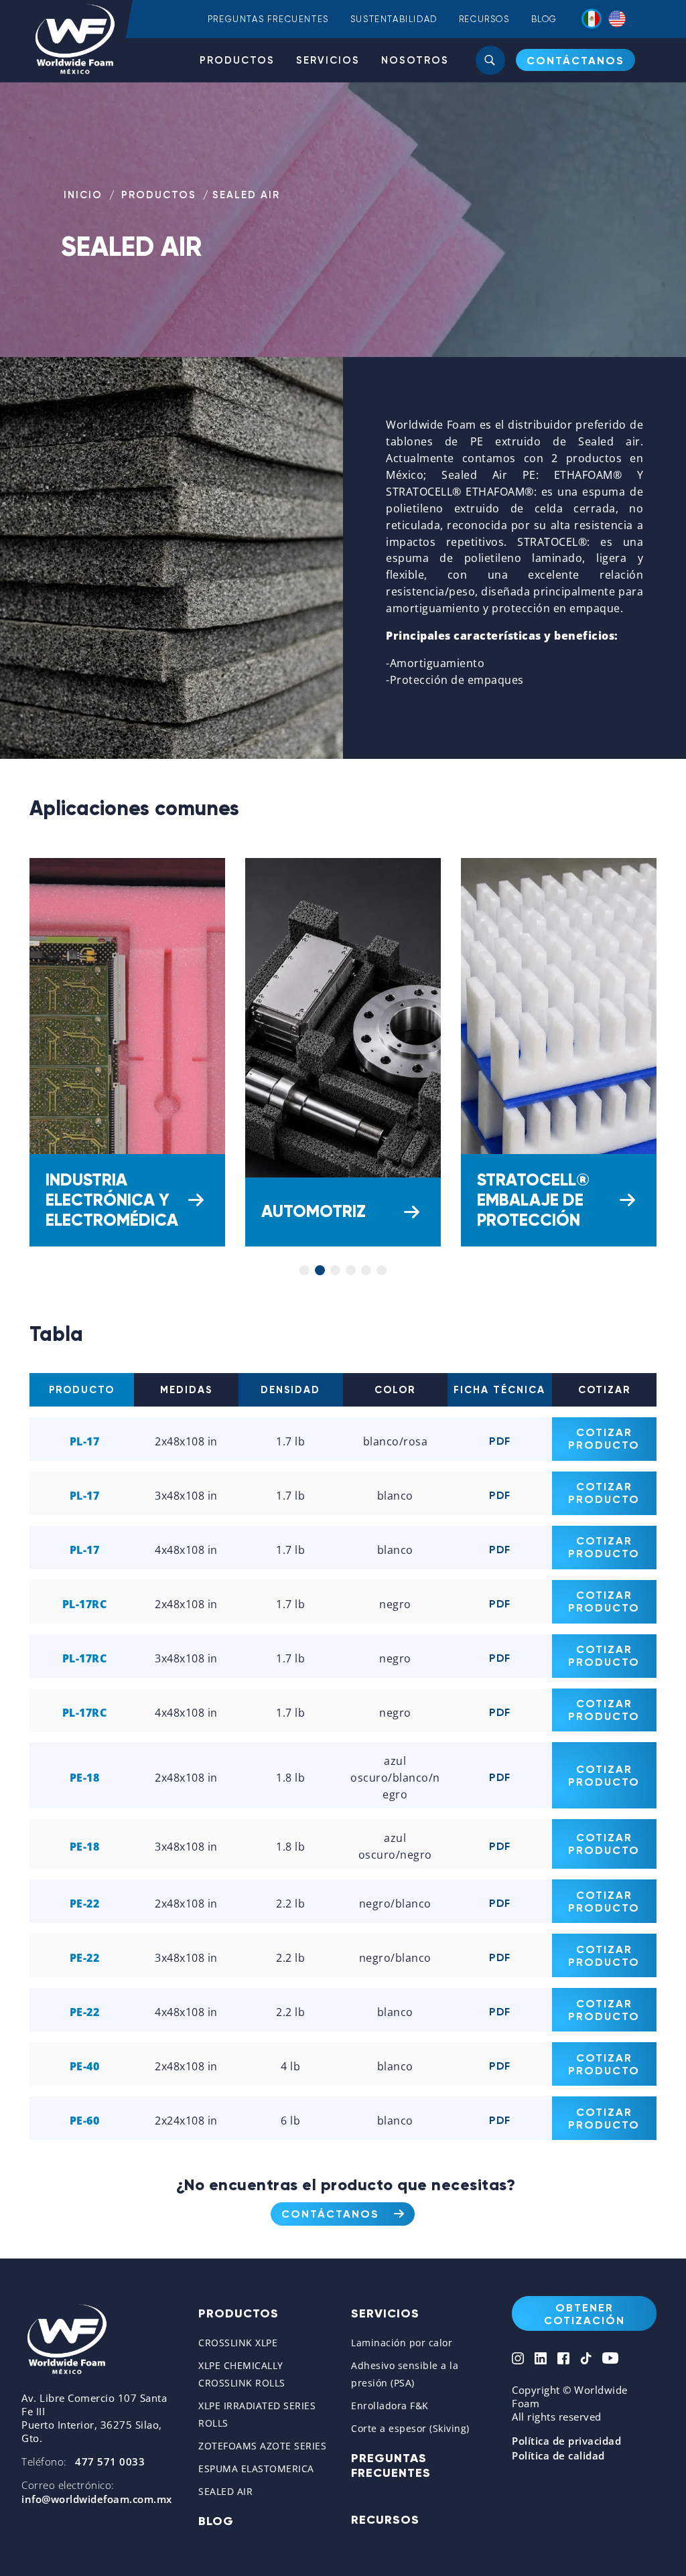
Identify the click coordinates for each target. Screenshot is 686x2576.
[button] (304, 1270)
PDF (500, 1441)
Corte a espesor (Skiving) (410, 2428)
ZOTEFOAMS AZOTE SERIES (262, 2446)
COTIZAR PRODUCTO (604, 1439)
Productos (237, 60)
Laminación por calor (402, 2343)
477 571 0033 (110, 2461)
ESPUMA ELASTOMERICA (256, 2468)
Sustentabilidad (394, 19)
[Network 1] (518, 2360)
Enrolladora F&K (390, 2406)
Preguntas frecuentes (268, 19)
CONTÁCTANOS (575, 61)
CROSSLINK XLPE (238, 2343)
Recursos (484, 19)
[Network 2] (541, 2360)
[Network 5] (610, 2360)
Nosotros (415, 60)
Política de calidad (558, 2455)
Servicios (328, 60)
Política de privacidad (566, 2441)
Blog (544, 19)
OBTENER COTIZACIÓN (585, 2314)
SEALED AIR (225, 2491)
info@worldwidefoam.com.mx (97, 2499)
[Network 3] (563, 2360)
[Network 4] (586, 2360)
